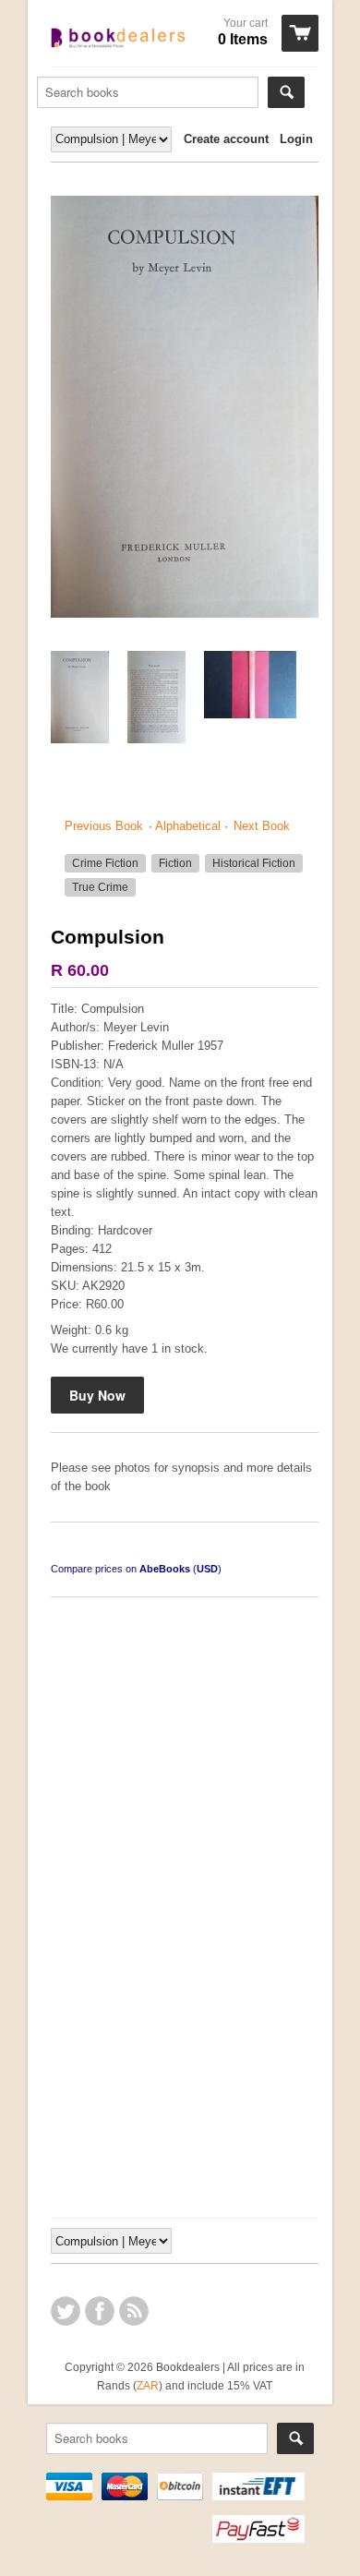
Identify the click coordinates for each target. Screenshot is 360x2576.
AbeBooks (165, 1569)
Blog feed (134, 2311)
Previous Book (104, 826)
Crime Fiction (105, 863)
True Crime (100, 887)
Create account (226, 139)
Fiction (175, 863)
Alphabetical (188, 826)
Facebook (100, 2311)
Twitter (66, 2311)
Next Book (262, 826)
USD (207, 1569)
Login (296, 139)
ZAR (148, 2385)
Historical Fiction (254, 863)
